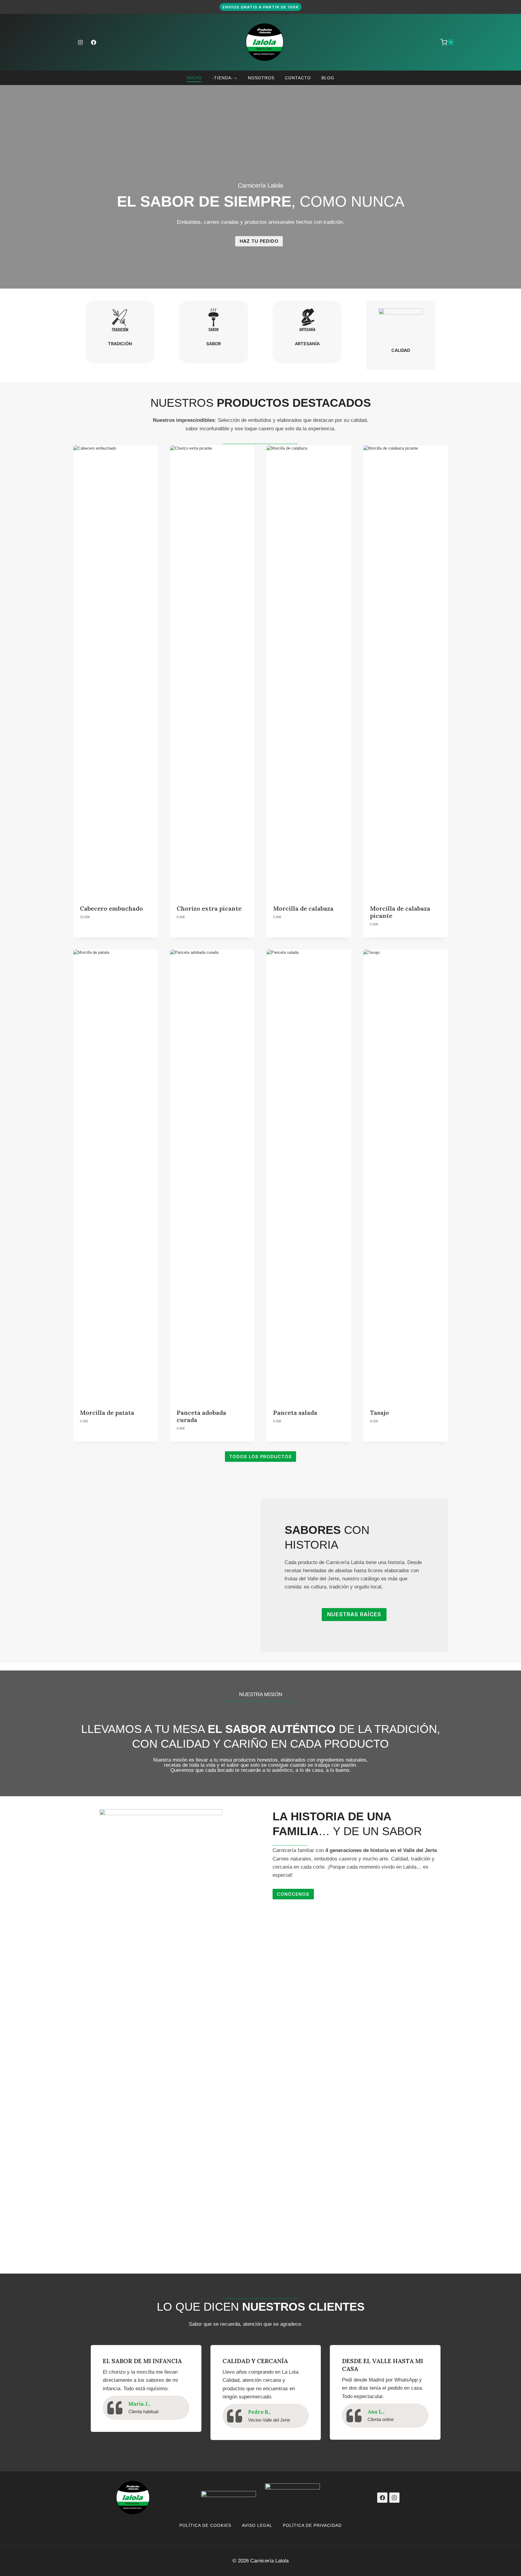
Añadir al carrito (98, 936)
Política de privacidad (312, 2525)
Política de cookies (205, 2525)
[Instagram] (80, 42)
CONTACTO (298, 78)
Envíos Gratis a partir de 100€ (261, 7)
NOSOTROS (261, 78)
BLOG (328, 78)
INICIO (194, 78)
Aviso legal (257, 2525)
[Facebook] (93, 42)
